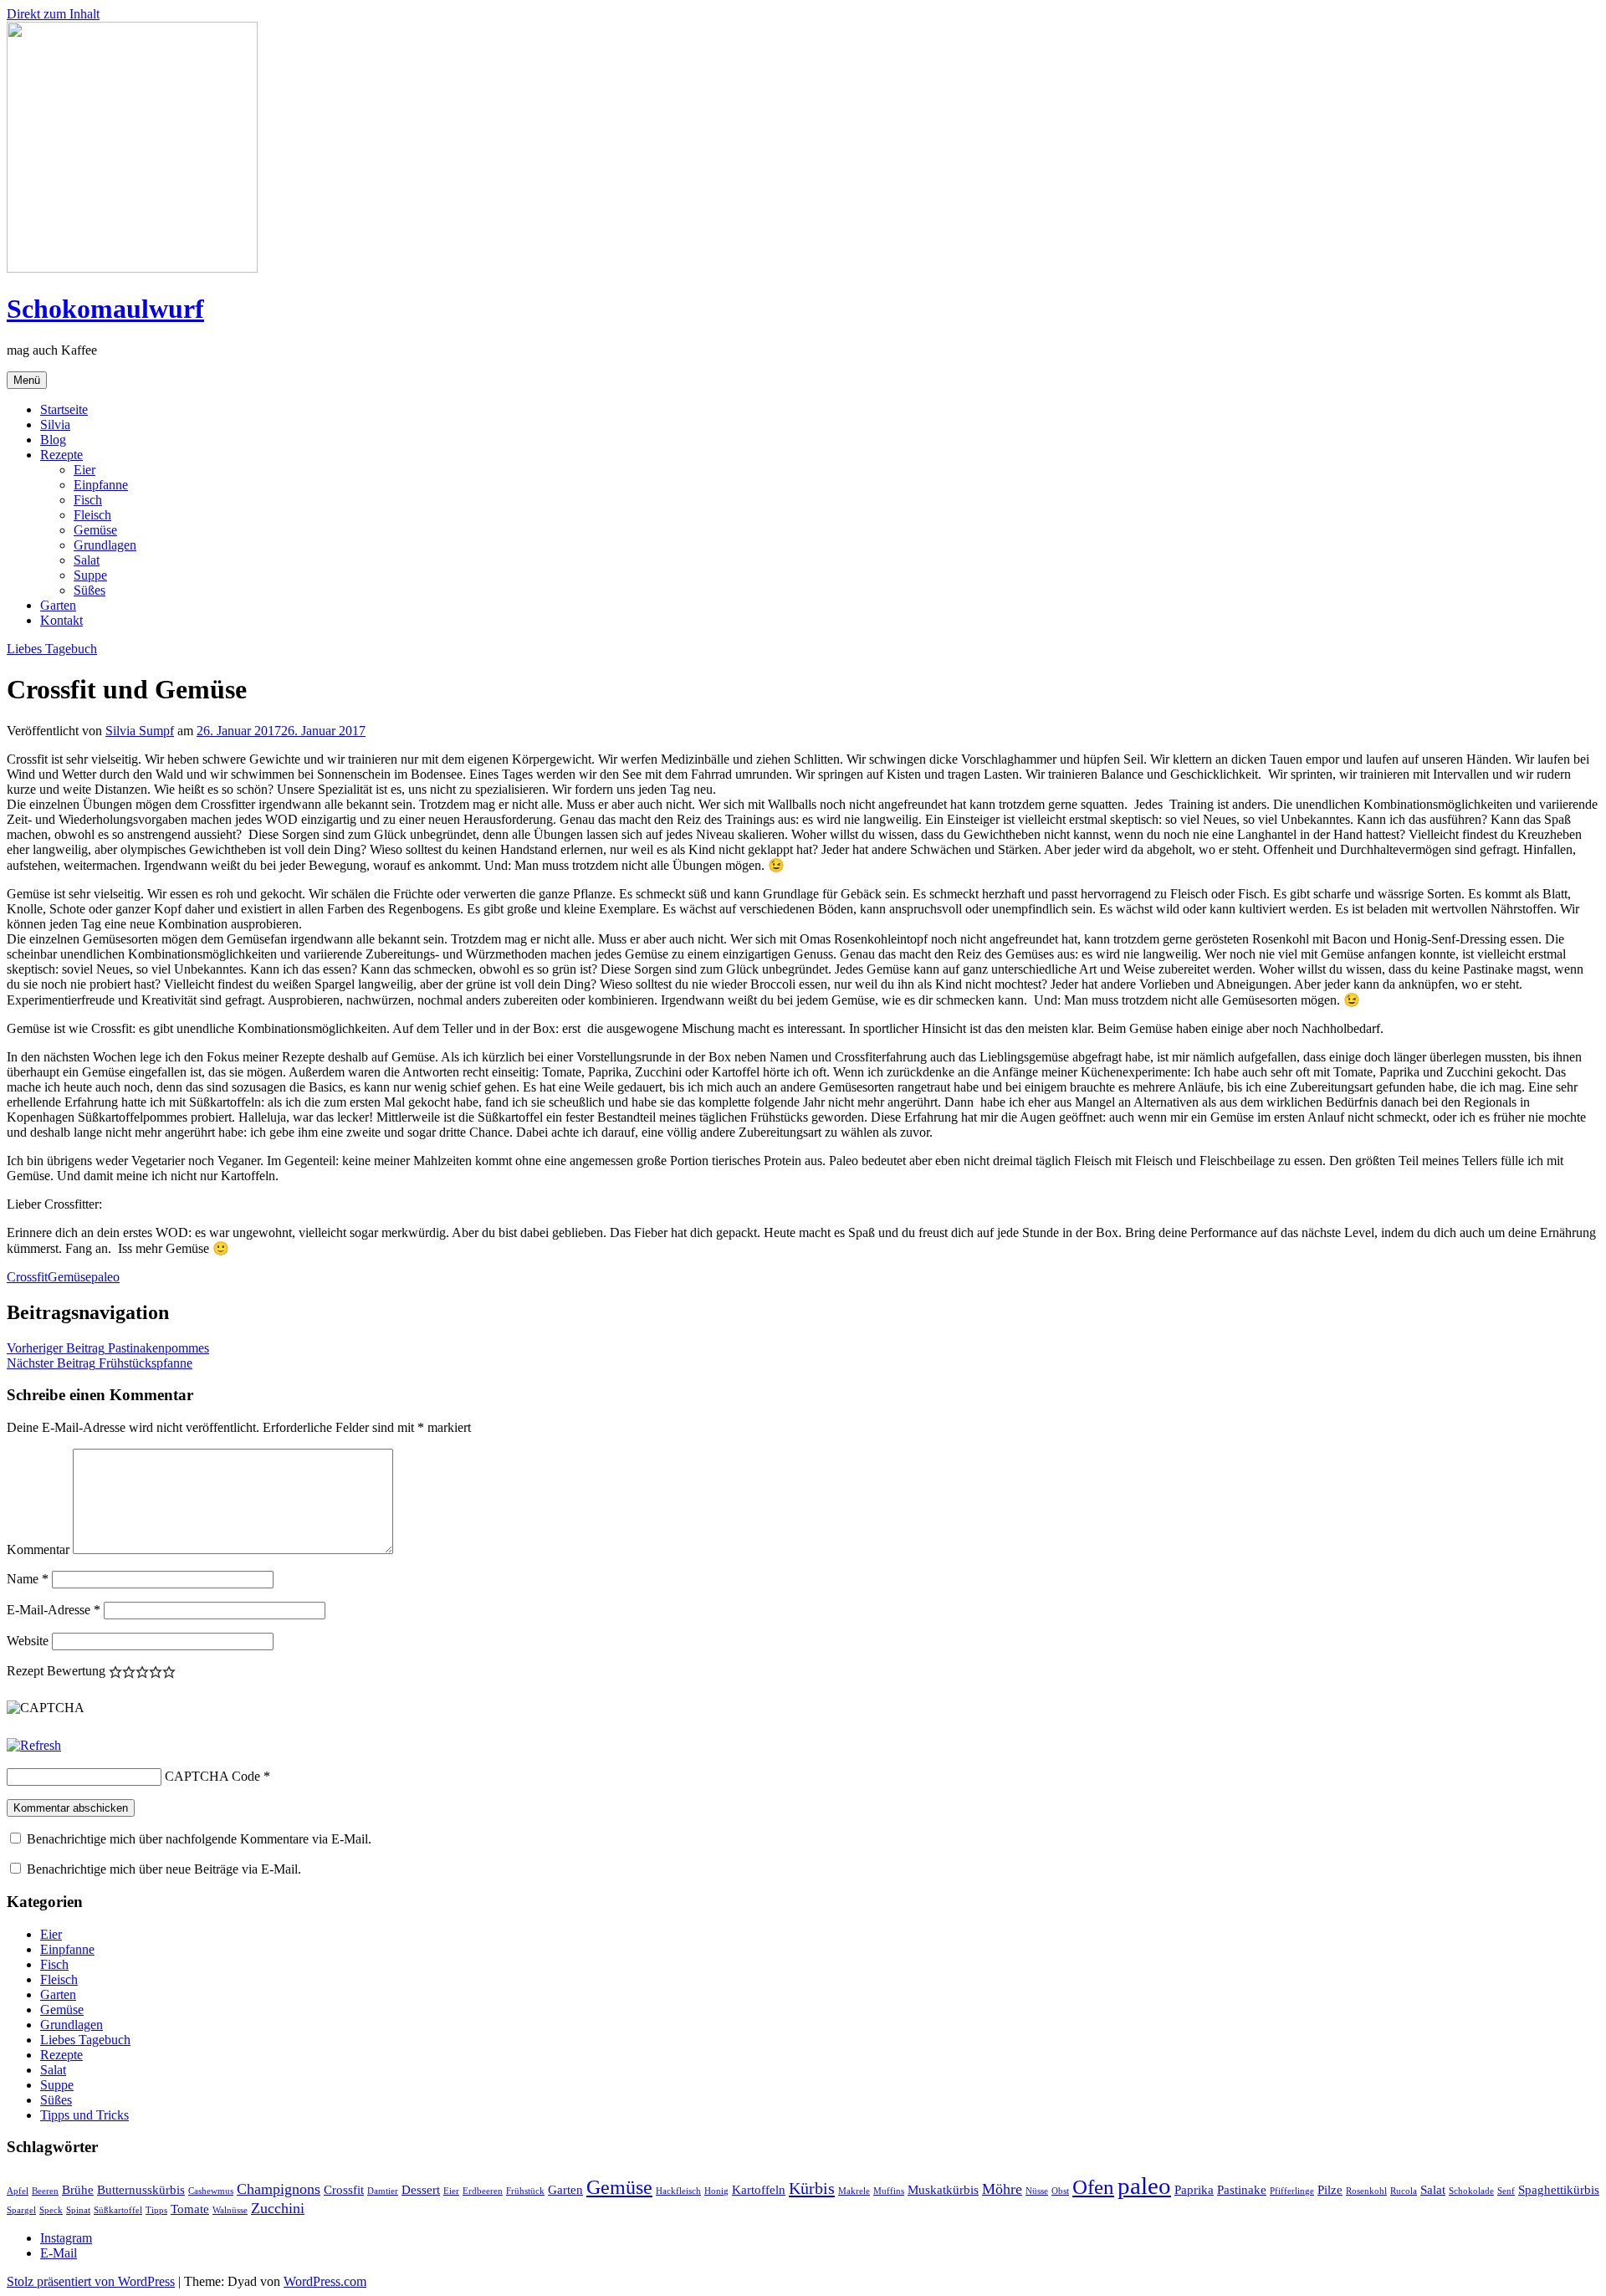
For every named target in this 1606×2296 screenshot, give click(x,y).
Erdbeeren (483, 2191)
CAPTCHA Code (212, 1776)
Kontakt (61, 620)
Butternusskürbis (141, 2190)
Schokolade (1471, 2191)
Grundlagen (105, 545)
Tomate (190, 2209)
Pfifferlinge (1292, 2191)
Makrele (854, 2191)
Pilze (1330, 2190)
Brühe (78, 2190)
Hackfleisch (678, 2191)
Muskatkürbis (943, 2190)
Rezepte (61, 455)
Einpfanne (101, 485)
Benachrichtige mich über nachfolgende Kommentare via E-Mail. (199, 1839)
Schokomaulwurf (105, 309)
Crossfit (27, 1277)
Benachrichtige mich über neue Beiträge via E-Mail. (164, 1869)
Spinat (78, 2210)
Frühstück (525, 2191)
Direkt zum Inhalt (53, 14)
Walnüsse (230, 2210)
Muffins (889, 2191)
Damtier (383, 2191)
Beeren (45, 2191)
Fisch (88, 500)
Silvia (55, 424)
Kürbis (812, 2188)
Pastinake (1242, 2190)
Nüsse (1037, 2191)
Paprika (1194, 2190)
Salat (87, 560)
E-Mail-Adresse (54, 1610)
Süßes (90, 590)
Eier (84, 470)
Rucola (1404, 2191)
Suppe (90, 575)
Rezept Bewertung (56, 1671)
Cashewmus (211, 2191)
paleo (105, 1277)
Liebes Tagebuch (52, 649)
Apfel (18, 2191)
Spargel (21, 2210)
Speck (51, 2210)
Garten (58, 605)
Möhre (1002, 2189)
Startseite (64, 409)
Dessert (421, 2190)
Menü (27, 380)
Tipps (156, 2210)
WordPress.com (325, 2281)
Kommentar (38, 1549)
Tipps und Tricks (84, 2115)
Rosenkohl (1366, 2191)
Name (28, 1579)
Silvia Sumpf (140, 731)
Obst (1060, 2191)
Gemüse (95, 530)
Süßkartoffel (118, 2210)
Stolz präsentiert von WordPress (91, 2281)
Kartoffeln (759, 2190)
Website (28, 1641)
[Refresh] (34, 1745)
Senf (1506, 2191)
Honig (716, 2191)
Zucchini (278, 2208)
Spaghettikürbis (1559, 2190)
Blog (53, 440)
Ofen (1093, 2187)
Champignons (279, 2189)
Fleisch (92, 515)
